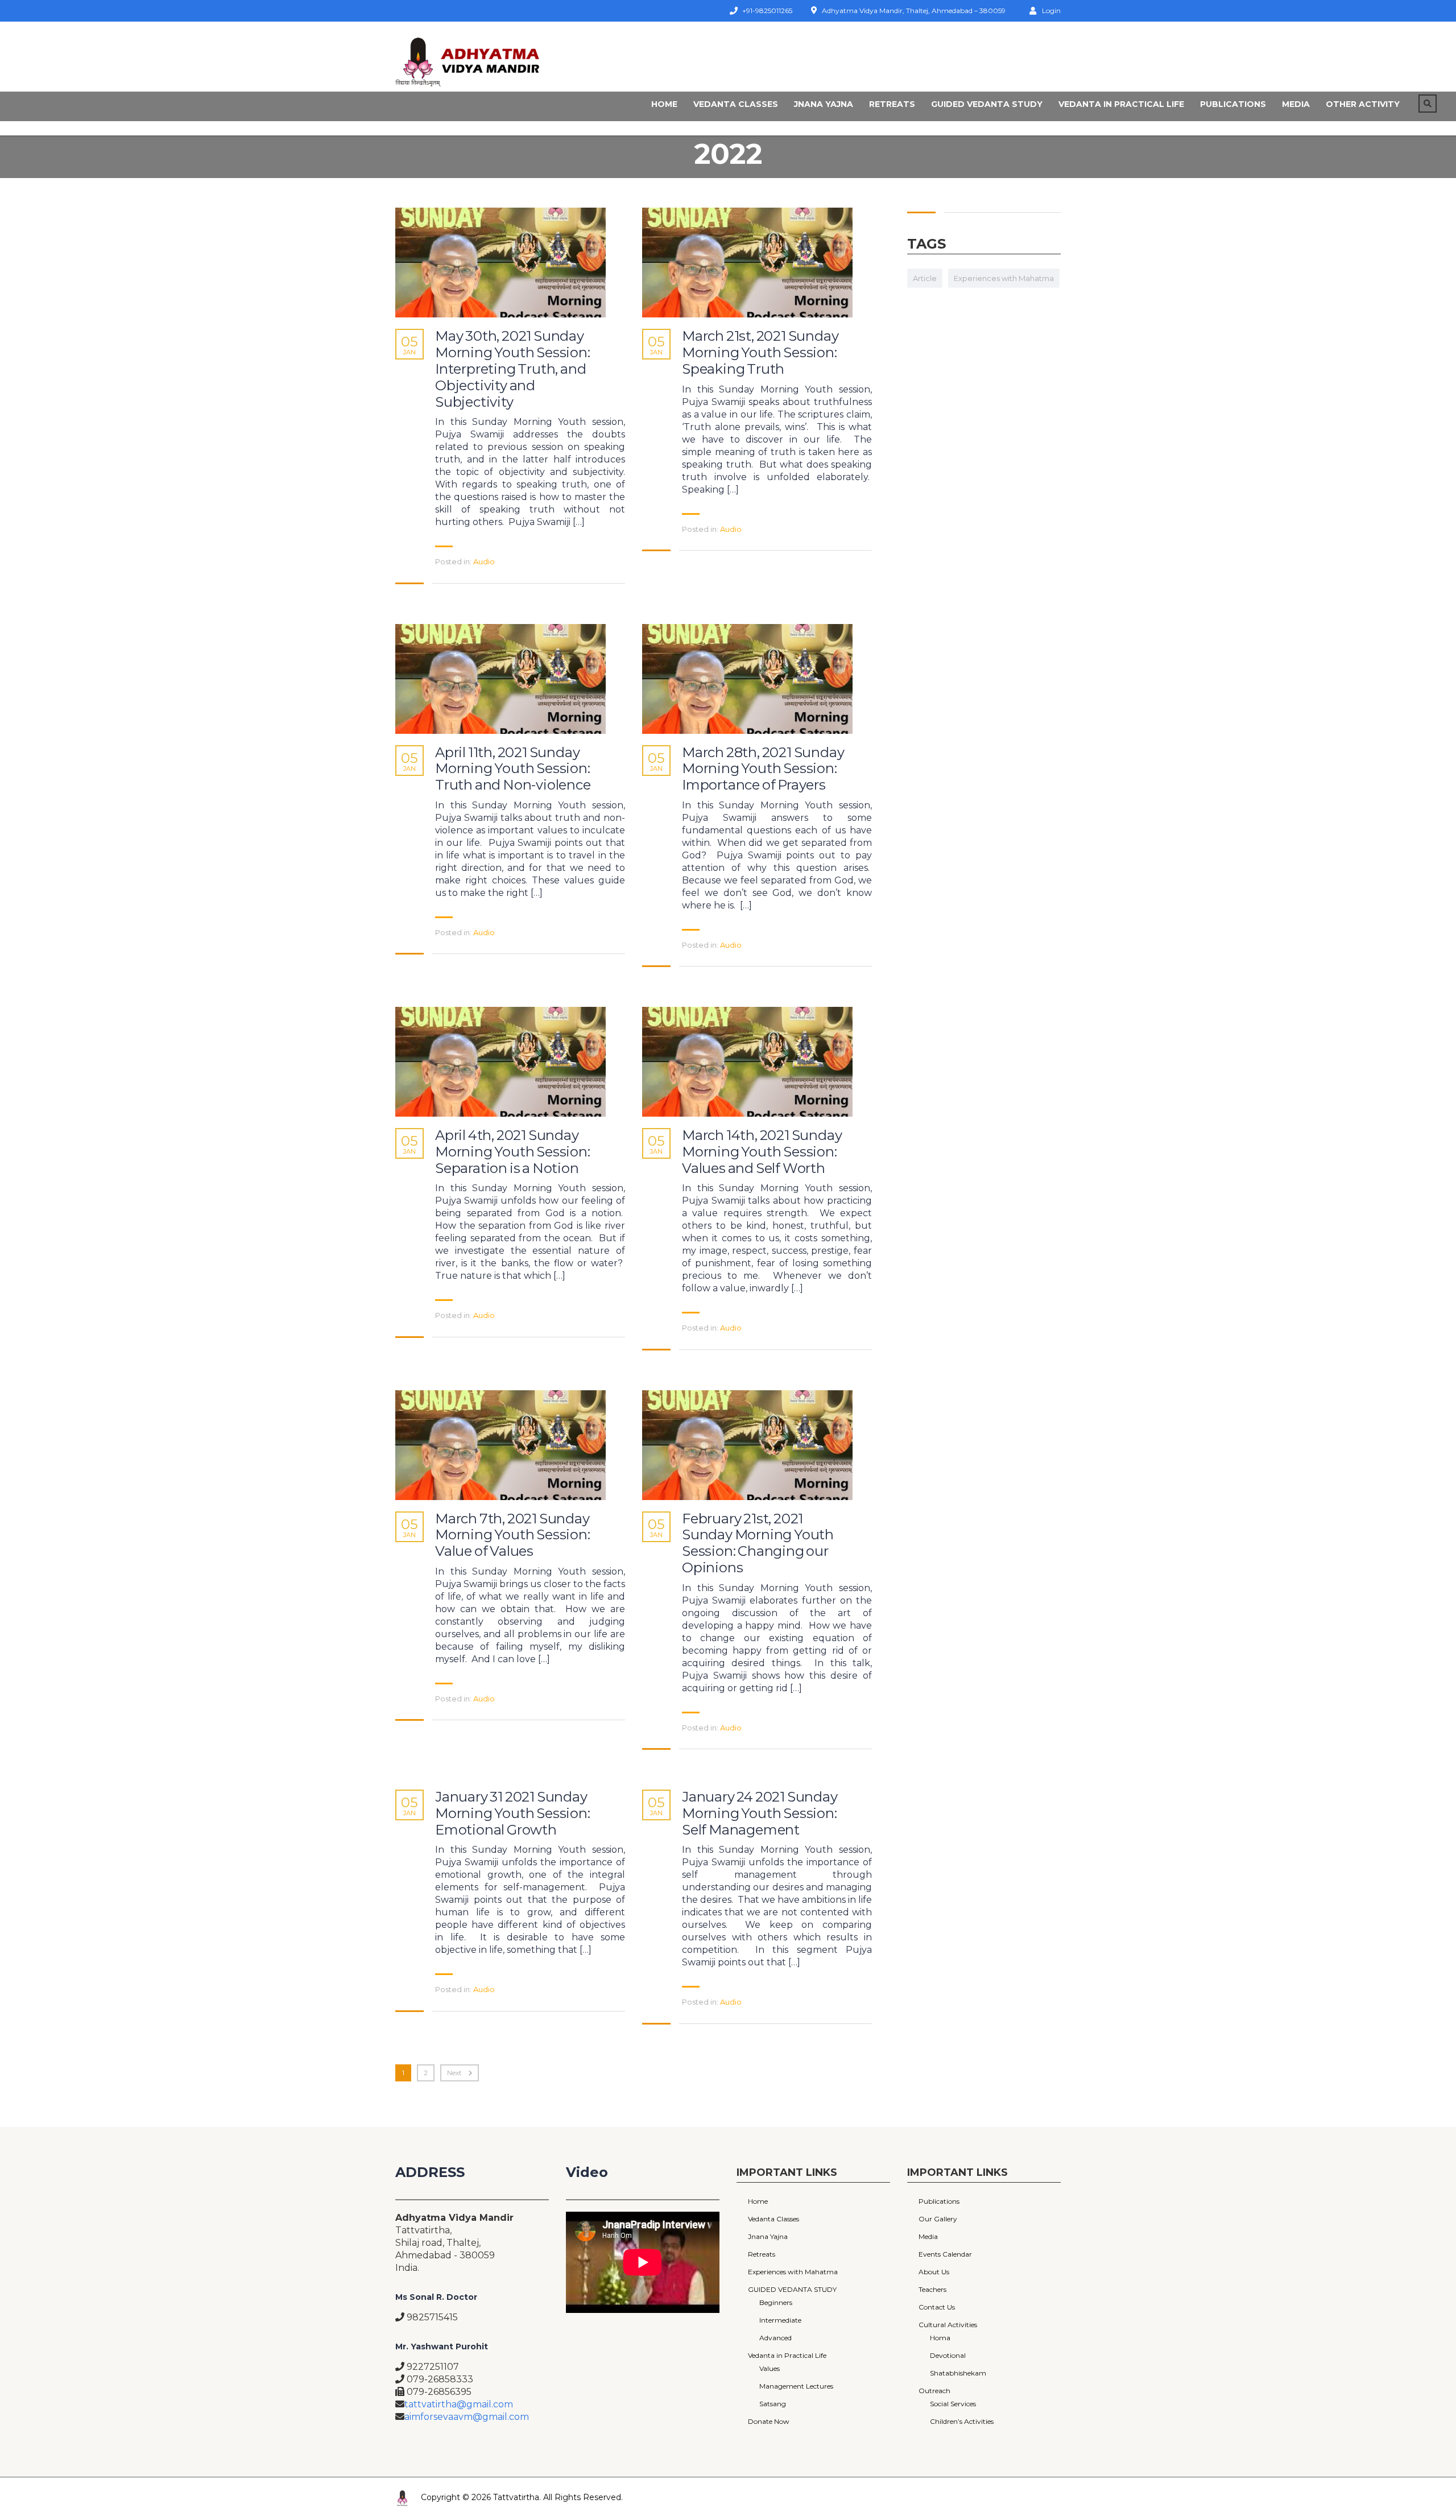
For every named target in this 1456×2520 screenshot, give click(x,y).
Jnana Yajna (824, 104)
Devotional (948, 2355)
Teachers (932, 2289)
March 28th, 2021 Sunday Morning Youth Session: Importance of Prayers (763, 769)
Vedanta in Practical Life (1121, 104)
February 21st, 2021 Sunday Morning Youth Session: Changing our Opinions (758, 1543)
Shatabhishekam (958, 2373)
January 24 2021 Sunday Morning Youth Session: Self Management (760, 1813)
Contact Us (937, 2307)
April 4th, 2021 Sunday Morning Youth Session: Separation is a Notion (513, 1152)
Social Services (953, 2404)
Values (770, 2368)
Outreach (934, 2391)
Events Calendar (945, 2254)
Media (1296, 104)
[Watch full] (500, 263)
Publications (1233, 104)
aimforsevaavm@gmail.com (467, 2417)
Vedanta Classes (736, 104)
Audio (484, 561)
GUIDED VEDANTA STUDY (987, 104)
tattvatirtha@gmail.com (459, 2404)
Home (664, 104)
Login (1051, 10)
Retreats (892, 104)
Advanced (775, 2338)
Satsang (773, 2404)
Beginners (776, 2302)
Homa (940, 2338)
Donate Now (769, 2421)
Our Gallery (938, 2219)
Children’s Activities (962, 2421)
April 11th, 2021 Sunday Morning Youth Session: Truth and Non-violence (513, 769)
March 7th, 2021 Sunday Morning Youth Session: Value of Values (513, 1535)
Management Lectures (796, 2386)
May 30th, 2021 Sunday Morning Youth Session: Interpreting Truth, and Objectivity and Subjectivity (513, 369)
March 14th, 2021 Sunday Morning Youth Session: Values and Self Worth (762, 1152)
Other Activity (1363, 104)
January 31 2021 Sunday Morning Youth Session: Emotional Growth (513, 1813)
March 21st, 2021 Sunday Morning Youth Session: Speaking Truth (760, 353)
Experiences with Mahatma (1004, 278)
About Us (934, 2272)
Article (925, 278)
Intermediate (780, 2320)
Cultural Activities (948, 2325)
